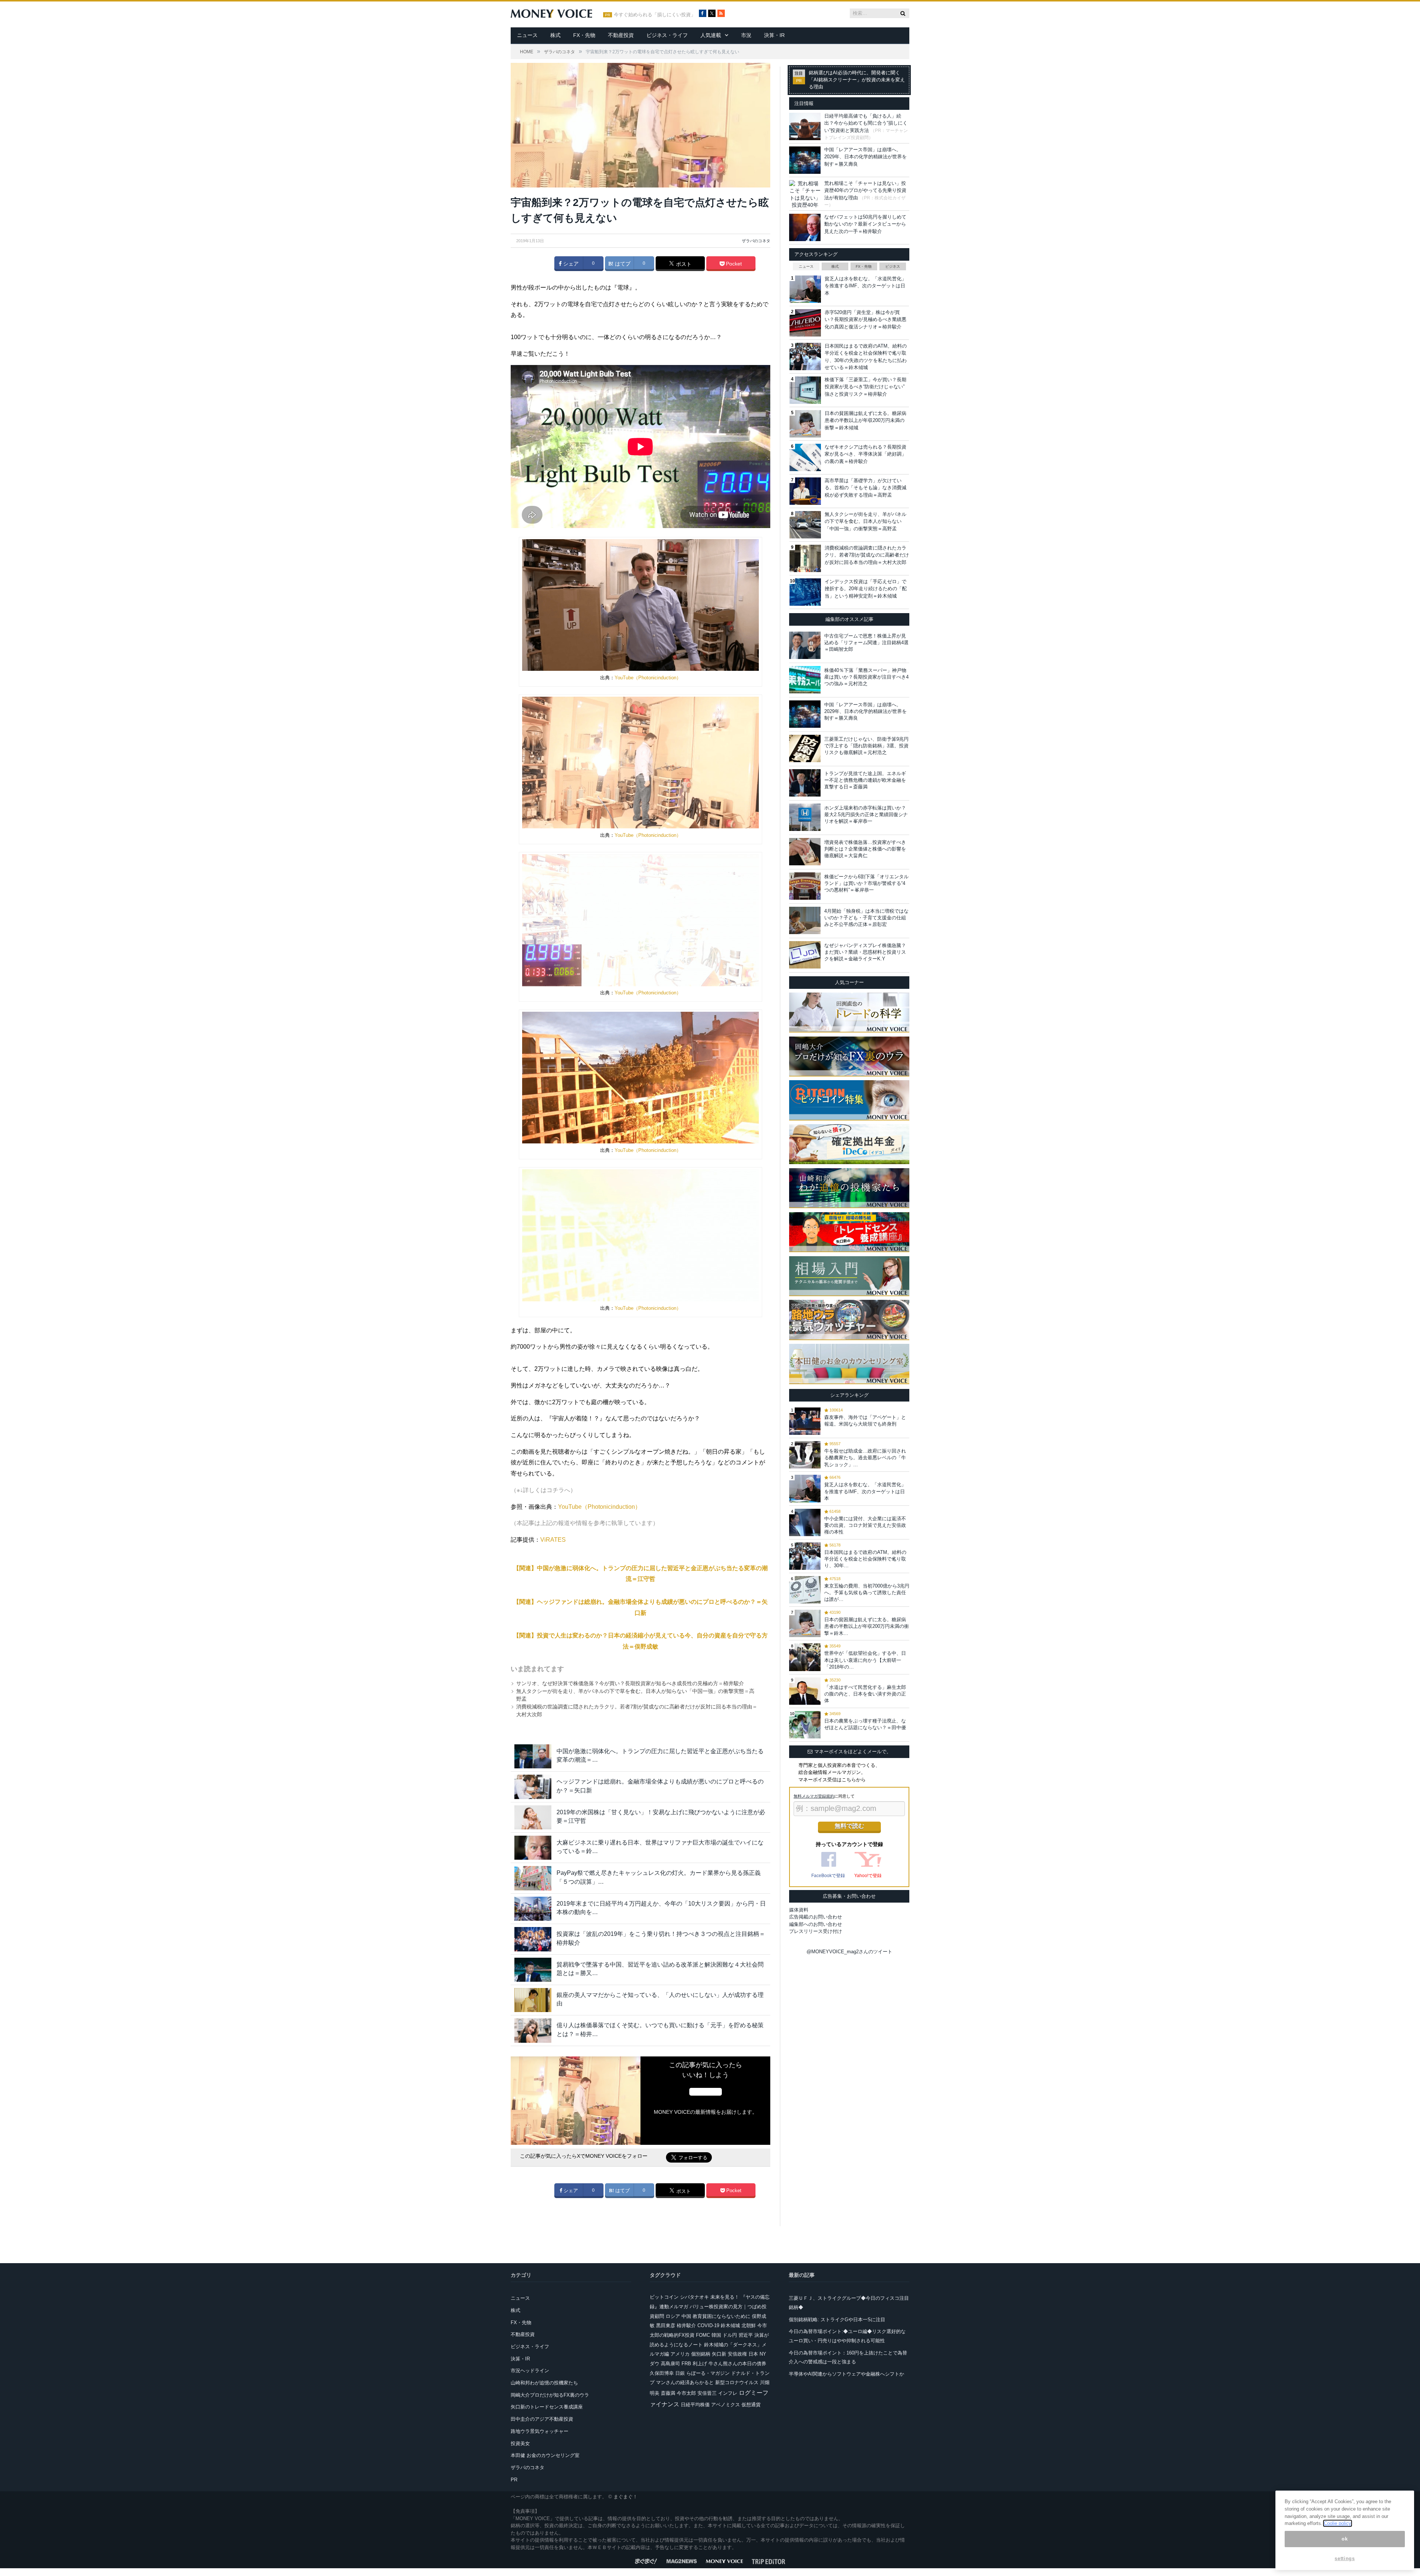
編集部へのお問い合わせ (816, 1924)
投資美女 (520, 2443)
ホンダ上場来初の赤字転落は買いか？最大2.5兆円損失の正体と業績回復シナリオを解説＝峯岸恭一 (866, 814)
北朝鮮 (749, 2325)
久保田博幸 (662, 2373)
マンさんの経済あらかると (685, 2382)
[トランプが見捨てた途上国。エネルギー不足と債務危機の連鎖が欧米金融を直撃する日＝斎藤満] (805, 783)
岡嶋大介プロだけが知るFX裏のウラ (550, 2395)
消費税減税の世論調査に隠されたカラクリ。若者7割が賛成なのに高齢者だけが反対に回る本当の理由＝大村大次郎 (867, 555)
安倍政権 (737, 2354)
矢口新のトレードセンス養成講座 (547, 2407)
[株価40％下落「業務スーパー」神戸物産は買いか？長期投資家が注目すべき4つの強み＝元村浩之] (805, 680)
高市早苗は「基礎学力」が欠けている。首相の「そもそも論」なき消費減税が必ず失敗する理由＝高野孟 (865, 488)
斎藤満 (668, 2393)
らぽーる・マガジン (708, 2373)
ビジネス (893, 266)
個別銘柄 (701, 2354)
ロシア (673, 2316)
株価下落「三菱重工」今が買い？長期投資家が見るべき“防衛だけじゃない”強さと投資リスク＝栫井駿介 (865, 387)
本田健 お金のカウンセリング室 (545, 2455)
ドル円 (730, 2335)
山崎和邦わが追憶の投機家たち (544, 2383)
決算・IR (774, 35)
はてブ (622, 264)
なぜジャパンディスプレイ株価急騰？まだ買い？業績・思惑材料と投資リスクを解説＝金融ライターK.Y (865, 952)
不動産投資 (621, 35)
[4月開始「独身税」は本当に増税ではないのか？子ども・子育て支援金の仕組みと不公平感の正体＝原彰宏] (805, 920)
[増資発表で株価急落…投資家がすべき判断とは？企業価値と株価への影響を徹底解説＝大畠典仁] (805, 852)
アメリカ (680, 2354)
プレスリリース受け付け (816, 1931)
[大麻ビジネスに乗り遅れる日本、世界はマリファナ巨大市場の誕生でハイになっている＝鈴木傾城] (533, 1848)
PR (514, 2480)
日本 (753, 2354)
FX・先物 (584, 35)
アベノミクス (726, 2405)
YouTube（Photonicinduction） (648, 678)
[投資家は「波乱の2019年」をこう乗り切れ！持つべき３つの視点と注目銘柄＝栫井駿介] (533, 1939)
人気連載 (711, 35)
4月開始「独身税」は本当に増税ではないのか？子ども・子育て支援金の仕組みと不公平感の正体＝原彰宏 (866, 918)
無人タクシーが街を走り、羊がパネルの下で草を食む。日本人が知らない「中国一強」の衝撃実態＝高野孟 (865, 521)
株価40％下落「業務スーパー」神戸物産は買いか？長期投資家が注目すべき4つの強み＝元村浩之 (866, 677)
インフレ (728, 2393)
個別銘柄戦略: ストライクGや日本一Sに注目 (837, 2320)
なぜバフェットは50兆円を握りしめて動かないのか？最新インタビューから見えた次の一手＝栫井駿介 (865, 224)
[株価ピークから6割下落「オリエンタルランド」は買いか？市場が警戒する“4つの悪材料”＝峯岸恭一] (805, 886)
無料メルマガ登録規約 (814, 1796)
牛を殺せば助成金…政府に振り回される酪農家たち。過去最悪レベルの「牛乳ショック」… (865, 1458)
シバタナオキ (694, 2297)
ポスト (683, 264)
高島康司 (670, 2364)
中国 (686, 2316)
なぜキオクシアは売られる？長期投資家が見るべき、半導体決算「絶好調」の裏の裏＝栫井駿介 (865, 454)
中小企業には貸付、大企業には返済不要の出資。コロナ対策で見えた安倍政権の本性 (865, 1525)
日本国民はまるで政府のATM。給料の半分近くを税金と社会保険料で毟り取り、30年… (865, 1559)
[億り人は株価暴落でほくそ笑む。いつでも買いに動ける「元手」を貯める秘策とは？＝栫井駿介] (533, 2030)
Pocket (733, 264)
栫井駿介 (686, 2325)
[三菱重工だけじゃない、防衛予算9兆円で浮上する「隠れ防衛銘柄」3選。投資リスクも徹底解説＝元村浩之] (805, 748)
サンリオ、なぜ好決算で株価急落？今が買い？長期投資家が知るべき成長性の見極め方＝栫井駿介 (630, 1683)
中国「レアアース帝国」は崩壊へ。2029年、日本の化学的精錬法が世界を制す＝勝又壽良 (865, 157)
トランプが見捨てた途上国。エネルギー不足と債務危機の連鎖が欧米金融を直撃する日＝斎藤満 (865, 780)
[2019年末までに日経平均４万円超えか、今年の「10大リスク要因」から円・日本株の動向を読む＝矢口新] (533, 1909)
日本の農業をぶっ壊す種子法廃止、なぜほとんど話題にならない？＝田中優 (865, 1724)
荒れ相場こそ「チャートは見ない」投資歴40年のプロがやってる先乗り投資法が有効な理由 (865, 190)
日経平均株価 (695, 2405)
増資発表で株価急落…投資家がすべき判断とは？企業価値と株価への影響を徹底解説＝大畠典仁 (865, 849)
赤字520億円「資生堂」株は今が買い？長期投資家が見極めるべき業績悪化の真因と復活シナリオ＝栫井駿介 (865, 320)
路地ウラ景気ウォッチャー (540, 2431)
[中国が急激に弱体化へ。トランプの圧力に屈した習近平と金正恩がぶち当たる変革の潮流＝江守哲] (533, 1756)
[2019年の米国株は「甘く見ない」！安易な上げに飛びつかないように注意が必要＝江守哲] (533, 1817)
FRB (686, 2364)
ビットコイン (664, 2297)
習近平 (746, 2335)
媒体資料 (799, 1910)
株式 (555, 35)
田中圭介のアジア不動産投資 (542, 2419)
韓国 (716, 2335)
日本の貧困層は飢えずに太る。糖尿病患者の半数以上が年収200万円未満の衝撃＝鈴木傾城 (865, 420)
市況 (746, 35)
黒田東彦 (666, 2325)
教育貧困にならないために (721, 2316)
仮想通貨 (751, 2405)
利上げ (700, 2364)
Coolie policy (1338, 2523)
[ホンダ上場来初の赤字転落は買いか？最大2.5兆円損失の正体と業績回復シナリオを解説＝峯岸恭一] (805, 817)
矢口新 (719, 2354)
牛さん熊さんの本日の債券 (737, 2364)
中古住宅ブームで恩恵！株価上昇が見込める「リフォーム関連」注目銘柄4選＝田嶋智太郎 (866, 643)
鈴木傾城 (730, 2325)
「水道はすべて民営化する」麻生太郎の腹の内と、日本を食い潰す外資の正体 (865, 1694)
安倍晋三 (707, 2393)
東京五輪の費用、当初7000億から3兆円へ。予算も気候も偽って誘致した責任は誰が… (867, 1593)
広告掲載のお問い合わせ (816, 1917)
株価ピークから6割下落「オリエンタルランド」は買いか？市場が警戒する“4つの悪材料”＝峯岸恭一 (866, 883)
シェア (570, 264)
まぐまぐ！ (626, 2497)
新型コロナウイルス (737, 2382)
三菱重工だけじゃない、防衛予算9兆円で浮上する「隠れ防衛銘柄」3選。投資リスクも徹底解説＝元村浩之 (866, 746)
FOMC (703, 2335)
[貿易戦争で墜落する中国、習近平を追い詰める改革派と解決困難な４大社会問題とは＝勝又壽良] (533, 1970)
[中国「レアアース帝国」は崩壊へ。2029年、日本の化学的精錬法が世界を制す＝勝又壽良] (805, 714)
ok (1345, 2539)
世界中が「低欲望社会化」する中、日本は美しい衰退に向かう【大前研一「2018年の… (865, 1660)
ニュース (527, 35)
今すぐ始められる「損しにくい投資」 (655, 15)
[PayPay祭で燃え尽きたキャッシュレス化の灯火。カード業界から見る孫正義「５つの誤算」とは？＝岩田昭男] (533, 1878)
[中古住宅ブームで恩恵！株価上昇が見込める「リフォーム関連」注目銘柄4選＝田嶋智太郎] (805, 645)
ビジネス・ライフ (667, 35)
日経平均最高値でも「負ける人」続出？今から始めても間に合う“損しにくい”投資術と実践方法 (866, 123)
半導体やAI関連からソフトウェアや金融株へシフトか (846, 2374)
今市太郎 (686, 2393)
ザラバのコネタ (756, 241)
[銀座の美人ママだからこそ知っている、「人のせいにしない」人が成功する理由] (533, 2000)
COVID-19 (708, 2325)
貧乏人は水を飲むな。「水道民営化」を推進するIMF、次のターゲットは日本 (865, 286)
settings (1345, 2558)
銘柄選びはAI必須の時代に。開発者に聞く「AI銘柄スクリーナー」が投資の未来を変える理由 (857, 80)
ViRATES (553, 1540)
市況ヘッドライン (530, 2371)
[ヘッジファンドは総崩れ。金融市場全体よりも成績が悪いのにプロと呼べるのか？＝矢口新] (533, 1787)
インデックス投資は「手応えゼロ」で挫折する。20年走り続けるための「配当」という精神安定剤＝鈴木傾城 (866, 589)
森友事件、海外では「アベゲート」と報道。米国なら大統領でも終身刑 (865, 1421)
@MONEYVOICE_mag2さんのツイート (849, 1952)
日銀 (680, 2373)
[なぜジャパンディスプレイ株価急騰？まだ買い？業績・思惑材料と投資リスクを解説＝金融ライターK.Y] (805, 955)
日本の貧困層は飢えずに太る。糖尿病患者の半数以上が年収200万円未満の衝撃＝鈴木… (867, 1626)
